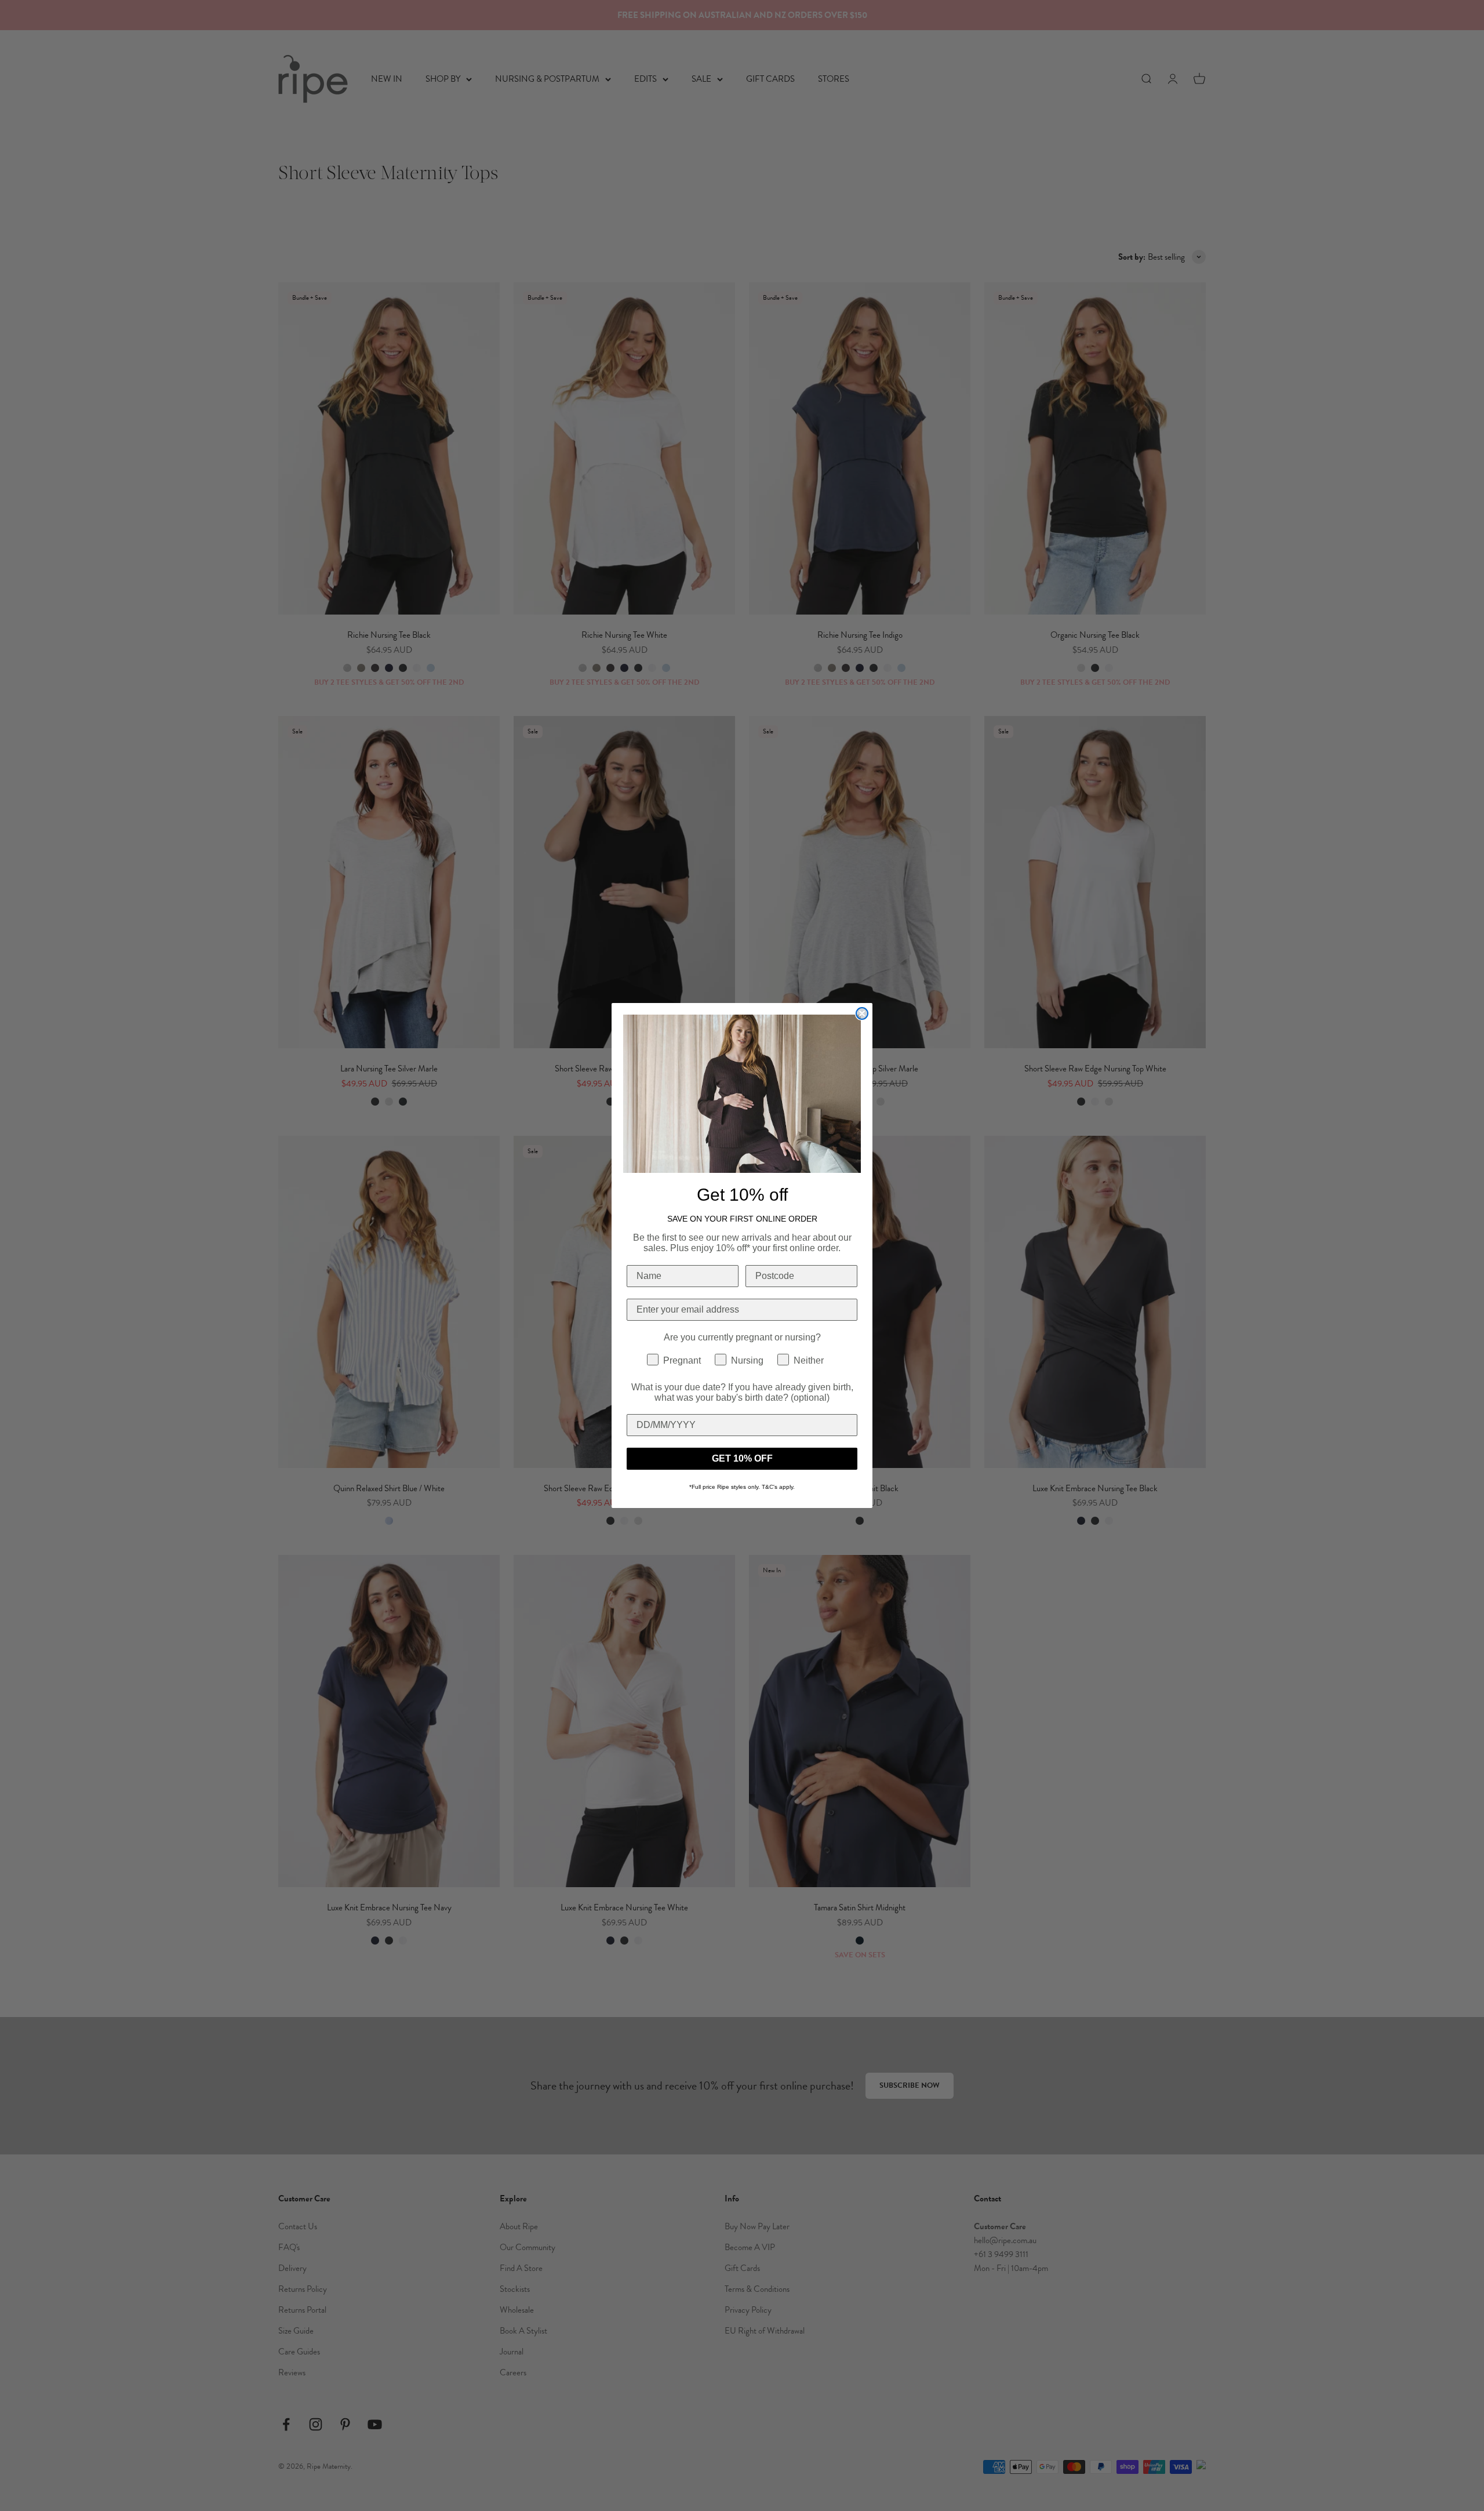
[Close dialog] (862, 1013)
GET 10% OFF (742, 1458)
